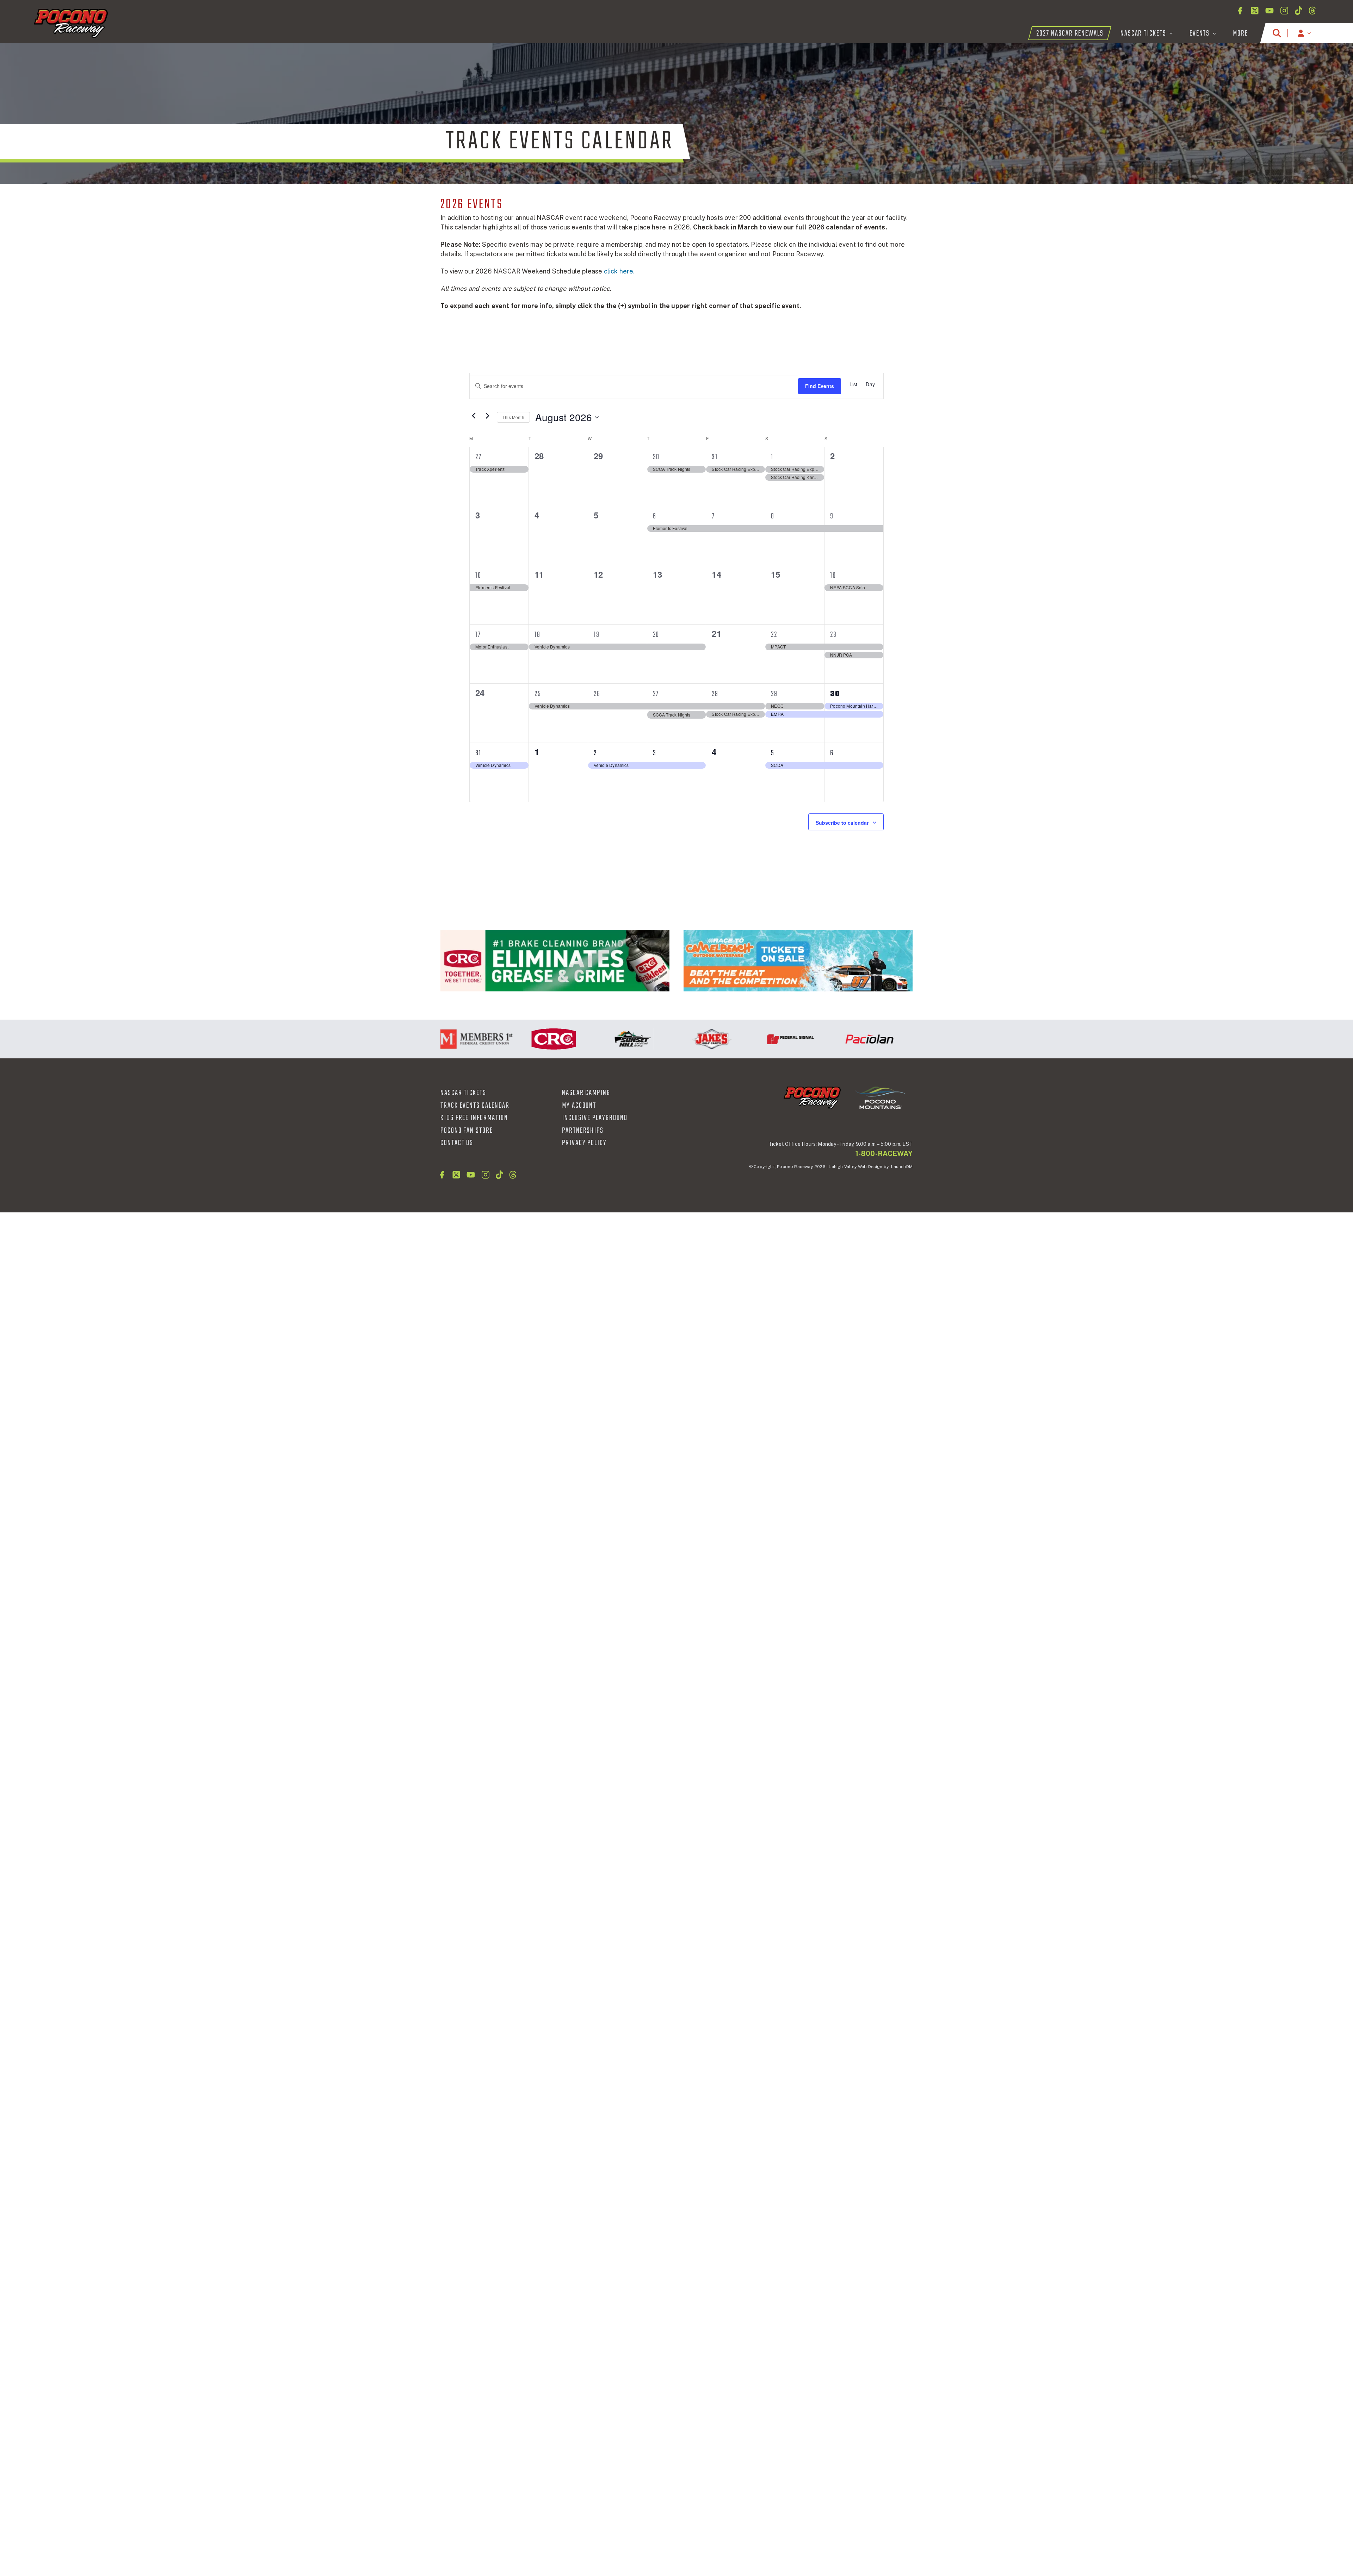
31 (715, 457)
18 (538, 635)
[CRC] (555, 961)
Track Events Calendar (475, 1106)
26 (597, 694)
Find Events (820, 386)
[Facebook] (1240, 11)
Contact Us (457, 1143)
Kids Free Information (474, 1118)
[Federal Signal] (707, 1039)
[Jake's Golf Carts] (628, 1039)
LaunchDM (902, 1167)
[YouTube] (1269, 11)
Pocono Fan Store (467, 1131)
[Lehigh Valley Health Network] (865, 1039)
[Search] (1277, 33)
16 (833, 576)
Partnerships (583, 1131)
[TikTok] (1299, 11)
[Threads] (1312, 11)
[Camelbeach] (798, 961)
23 (833, 635)
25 (538, 694)
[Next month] (487, 416)
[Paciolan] (786, 1039)
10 (478, 576)
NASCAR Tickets (463, 1093)
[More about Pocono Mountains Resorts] (880, 1098)
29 (774, 694)
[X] (1255, 11)
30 (656, 457)
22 (774, 635)
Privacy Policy (584, 1143)
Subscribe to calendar (842, 823)
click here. (619, 271)
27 (478, 457)
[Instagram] (1284, 11)
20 (656, 635)
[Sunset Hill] (549, 1039)
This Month (513, 417)
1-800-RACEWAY (884, 1154)
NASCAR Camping (586, 1093)
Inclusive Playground (595, 1118)
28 (715, 694)
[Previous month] (474, 416)
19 (597, 635)
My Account (579, 1106)
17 (478, 635)
